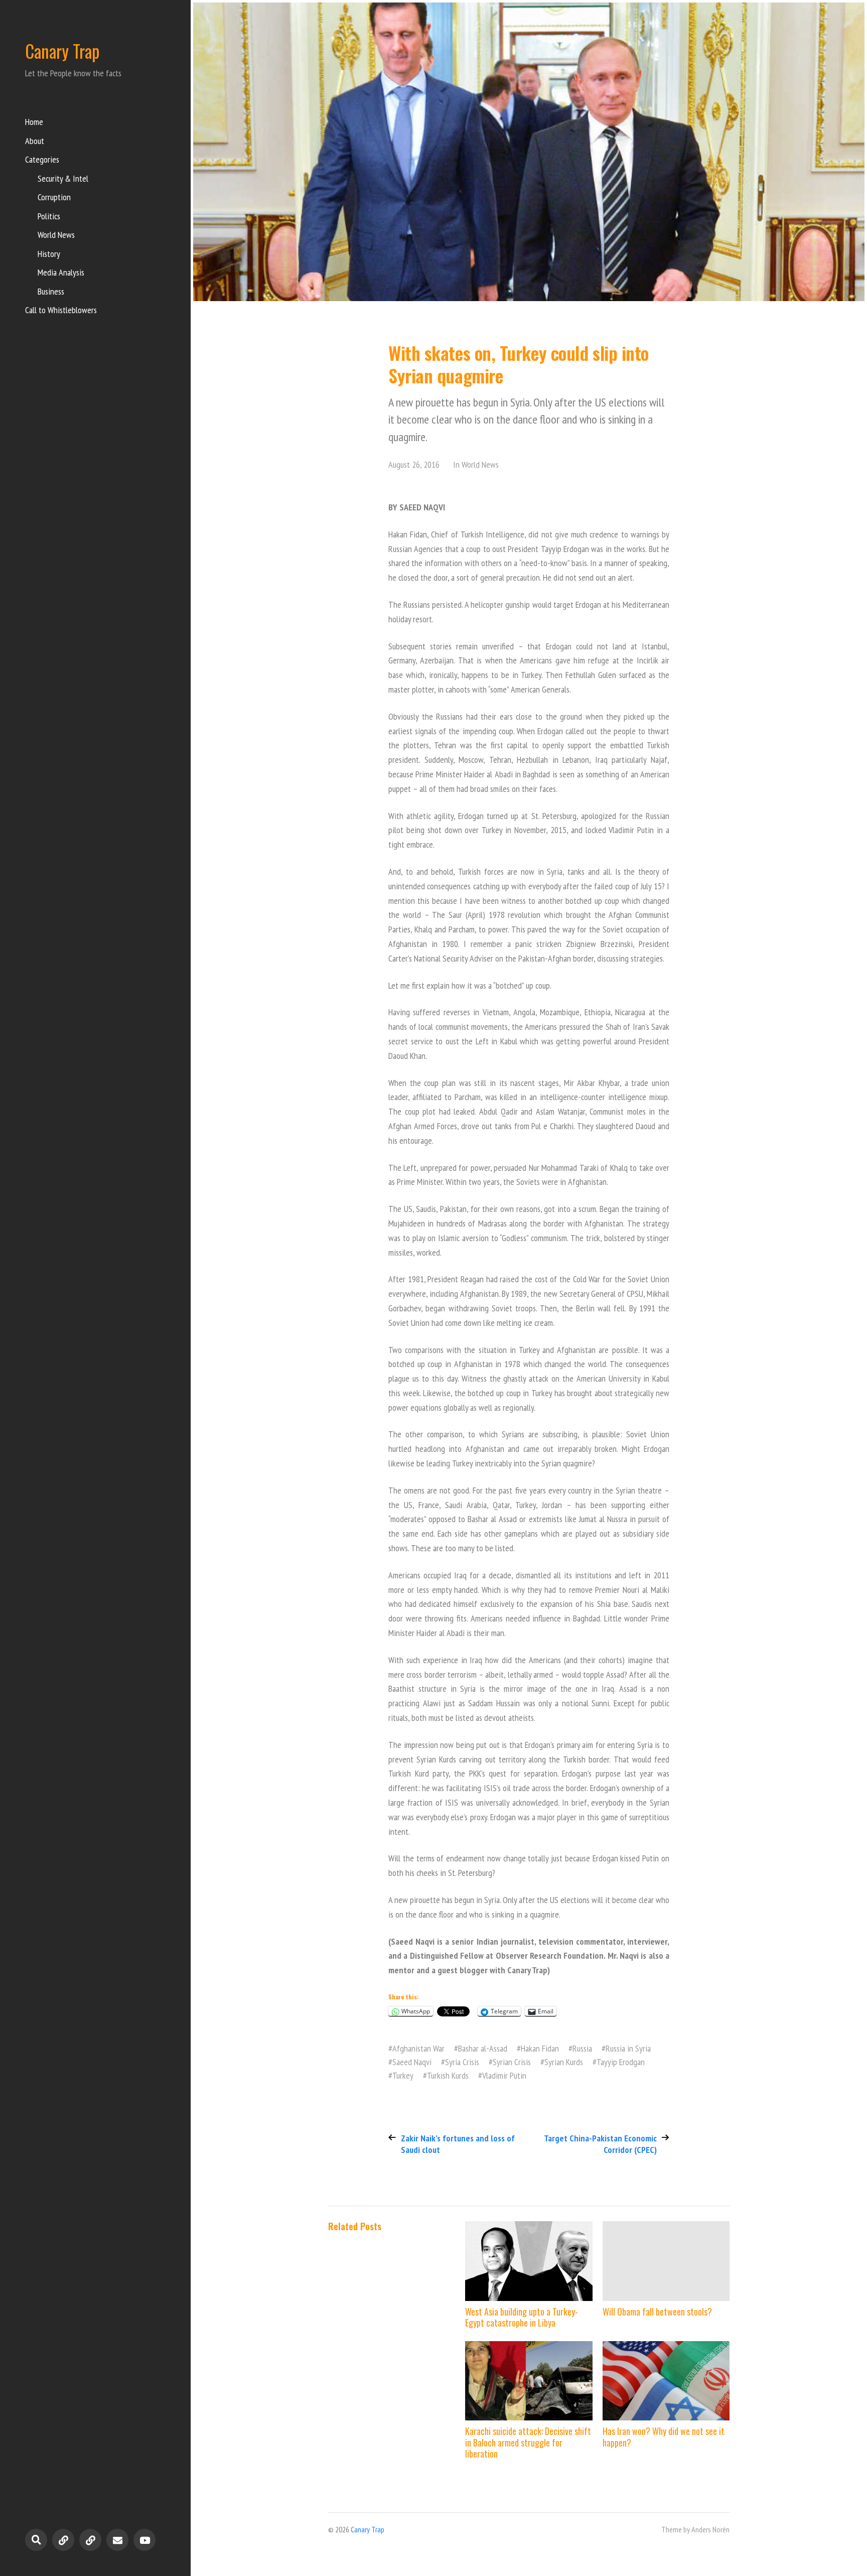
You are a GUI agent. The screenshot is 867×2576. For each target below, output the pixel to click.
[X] (90, 2540)
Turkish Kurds (448, 2075)
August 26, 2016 (414, 464)
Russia (582, 2048)
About (35, 141)
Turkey (403, 2075)
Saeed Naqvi (412, 2062)
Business (51, 291)
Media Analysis (61, 272)
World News (56, 235)
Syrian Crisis (512, 2062)
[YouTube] (144, 2540)
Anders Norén (710, 2529)
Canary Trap (62, 51)
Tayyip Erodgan (621, 2062)
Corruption (54, 197)
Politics (49, 216)
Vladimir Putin (504, 2075)
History (49, 254)
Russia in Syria (628, 2048)
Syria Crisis (462, 2062)
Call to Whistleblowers (61, 310)
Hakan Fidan (540, 2048)
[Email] (117, 2540)
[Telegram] (63, 2540)
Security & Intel (63, 178)
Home (34, 122)
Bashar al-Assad (483, 2048)
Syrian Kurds (564, 2062)
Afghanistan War (418, 2048)
